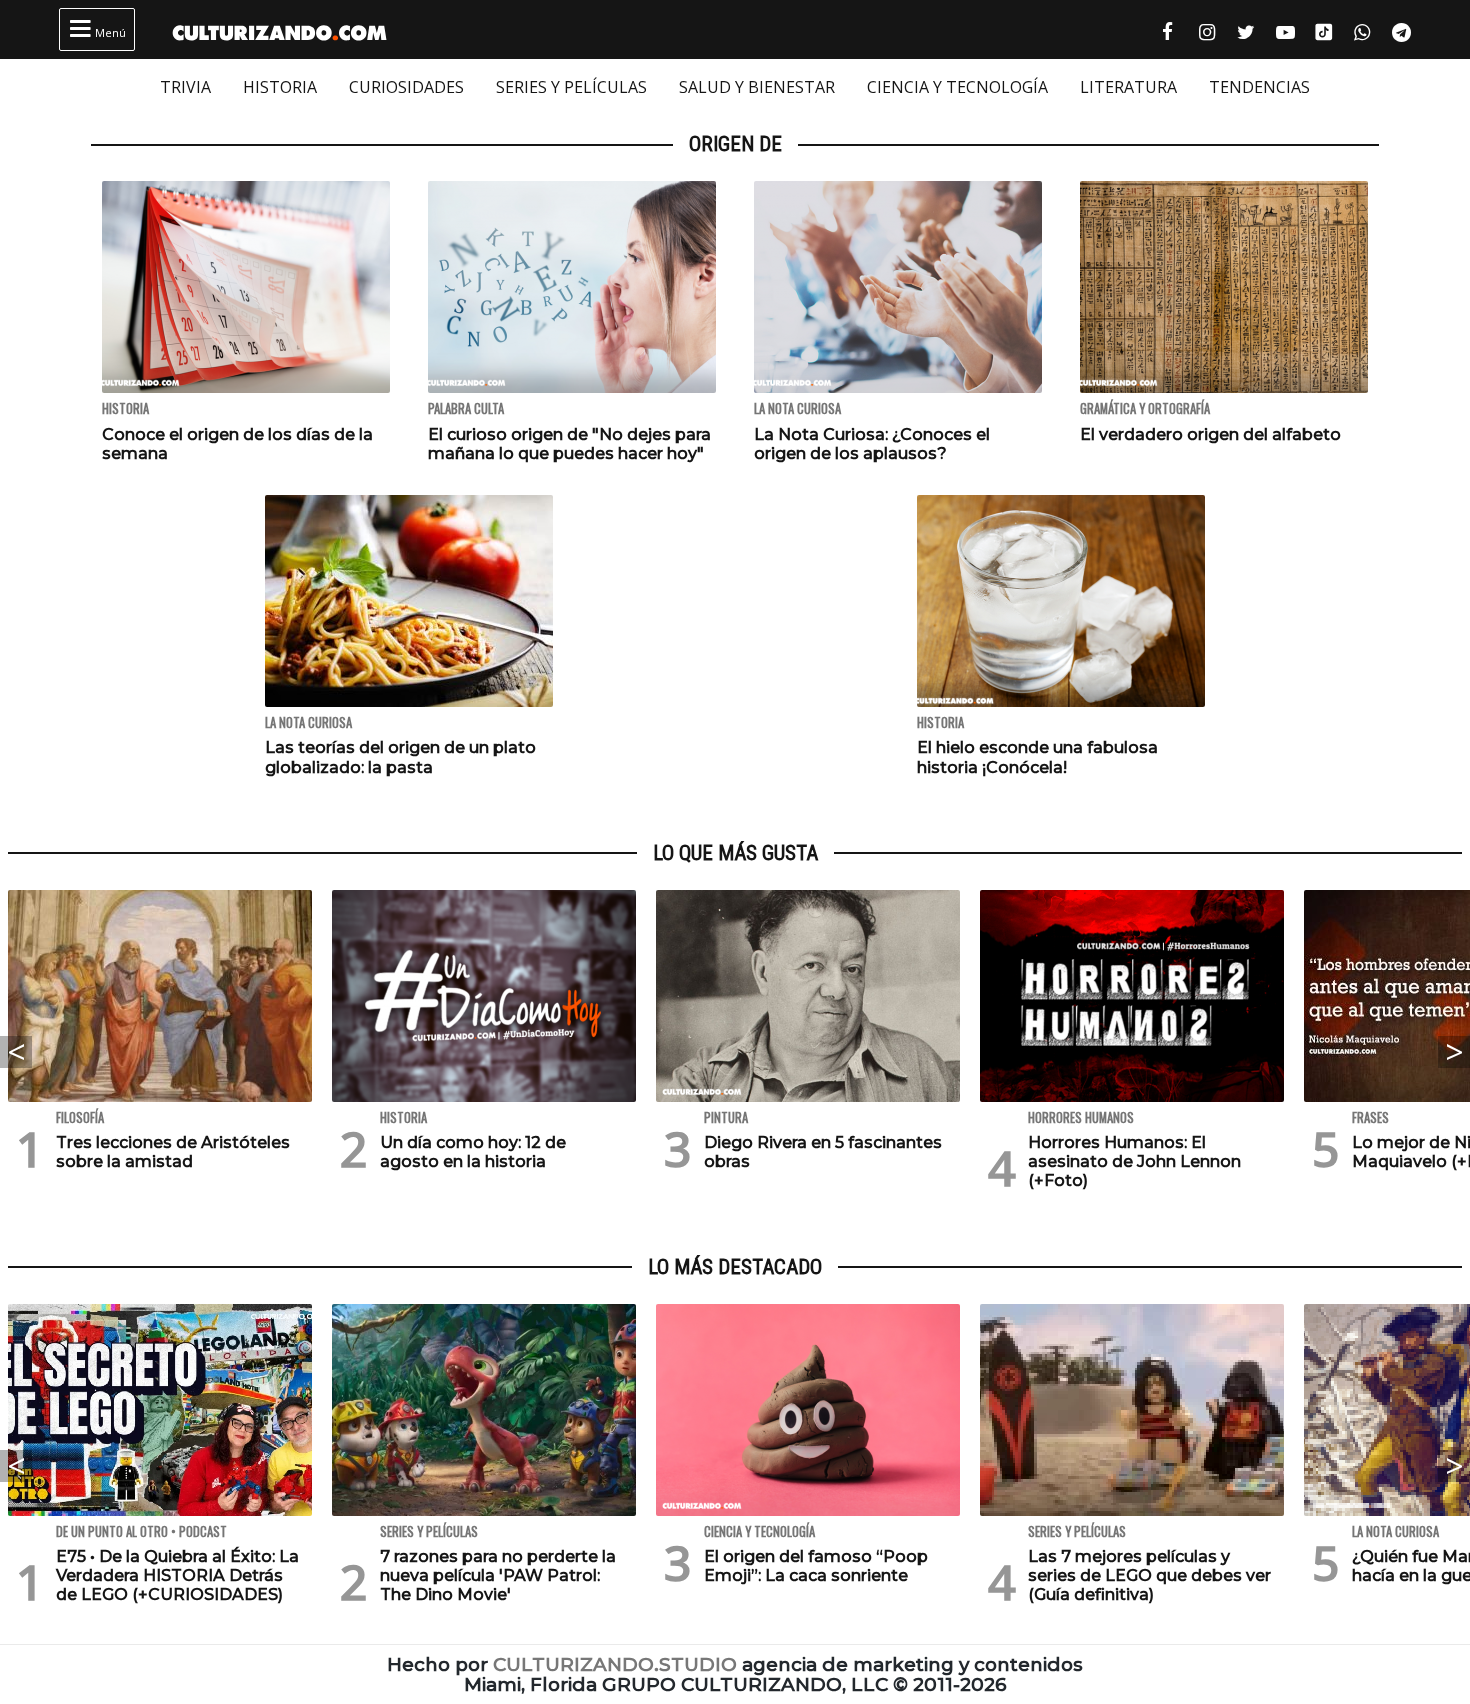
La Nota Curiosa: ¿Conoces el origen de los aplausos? (872, 444)
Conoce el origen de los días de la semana (237, 444)
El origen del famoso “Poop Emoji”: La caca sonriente (816, 1566)
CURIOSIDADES (406, 87)
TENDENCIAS (1259, 87)
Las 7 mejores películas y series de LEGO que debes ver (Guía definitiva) (1149, 1575)
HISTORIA (280, 87)
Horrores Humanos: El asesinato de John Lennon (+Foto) (1134, 1161)
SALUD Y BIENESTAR (757, 87)
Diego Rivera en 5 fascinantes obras (823, 1152)
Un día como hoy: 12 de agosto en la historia (473, 1152)
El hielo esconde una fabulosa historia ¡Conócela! (1037, 757)
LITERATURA (1128, 87)
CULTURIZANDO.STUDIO (615, 1664)
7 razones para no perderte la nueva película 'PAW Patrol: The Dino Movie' (498, 1575)
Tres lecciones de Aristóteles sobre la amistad (173, 1152)
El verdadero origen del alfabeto (1210, 434)
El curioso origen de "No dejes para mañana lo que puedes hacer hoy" (569, 444)
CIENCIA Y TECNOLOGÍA (957, 87)
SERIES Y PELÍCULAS (571, 87)
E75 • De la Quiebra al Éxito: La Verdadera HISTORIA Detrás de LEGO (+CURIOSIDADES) (177, 1575)
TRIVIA (185, 87)
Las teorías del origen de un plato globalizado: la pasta (400, 757)
